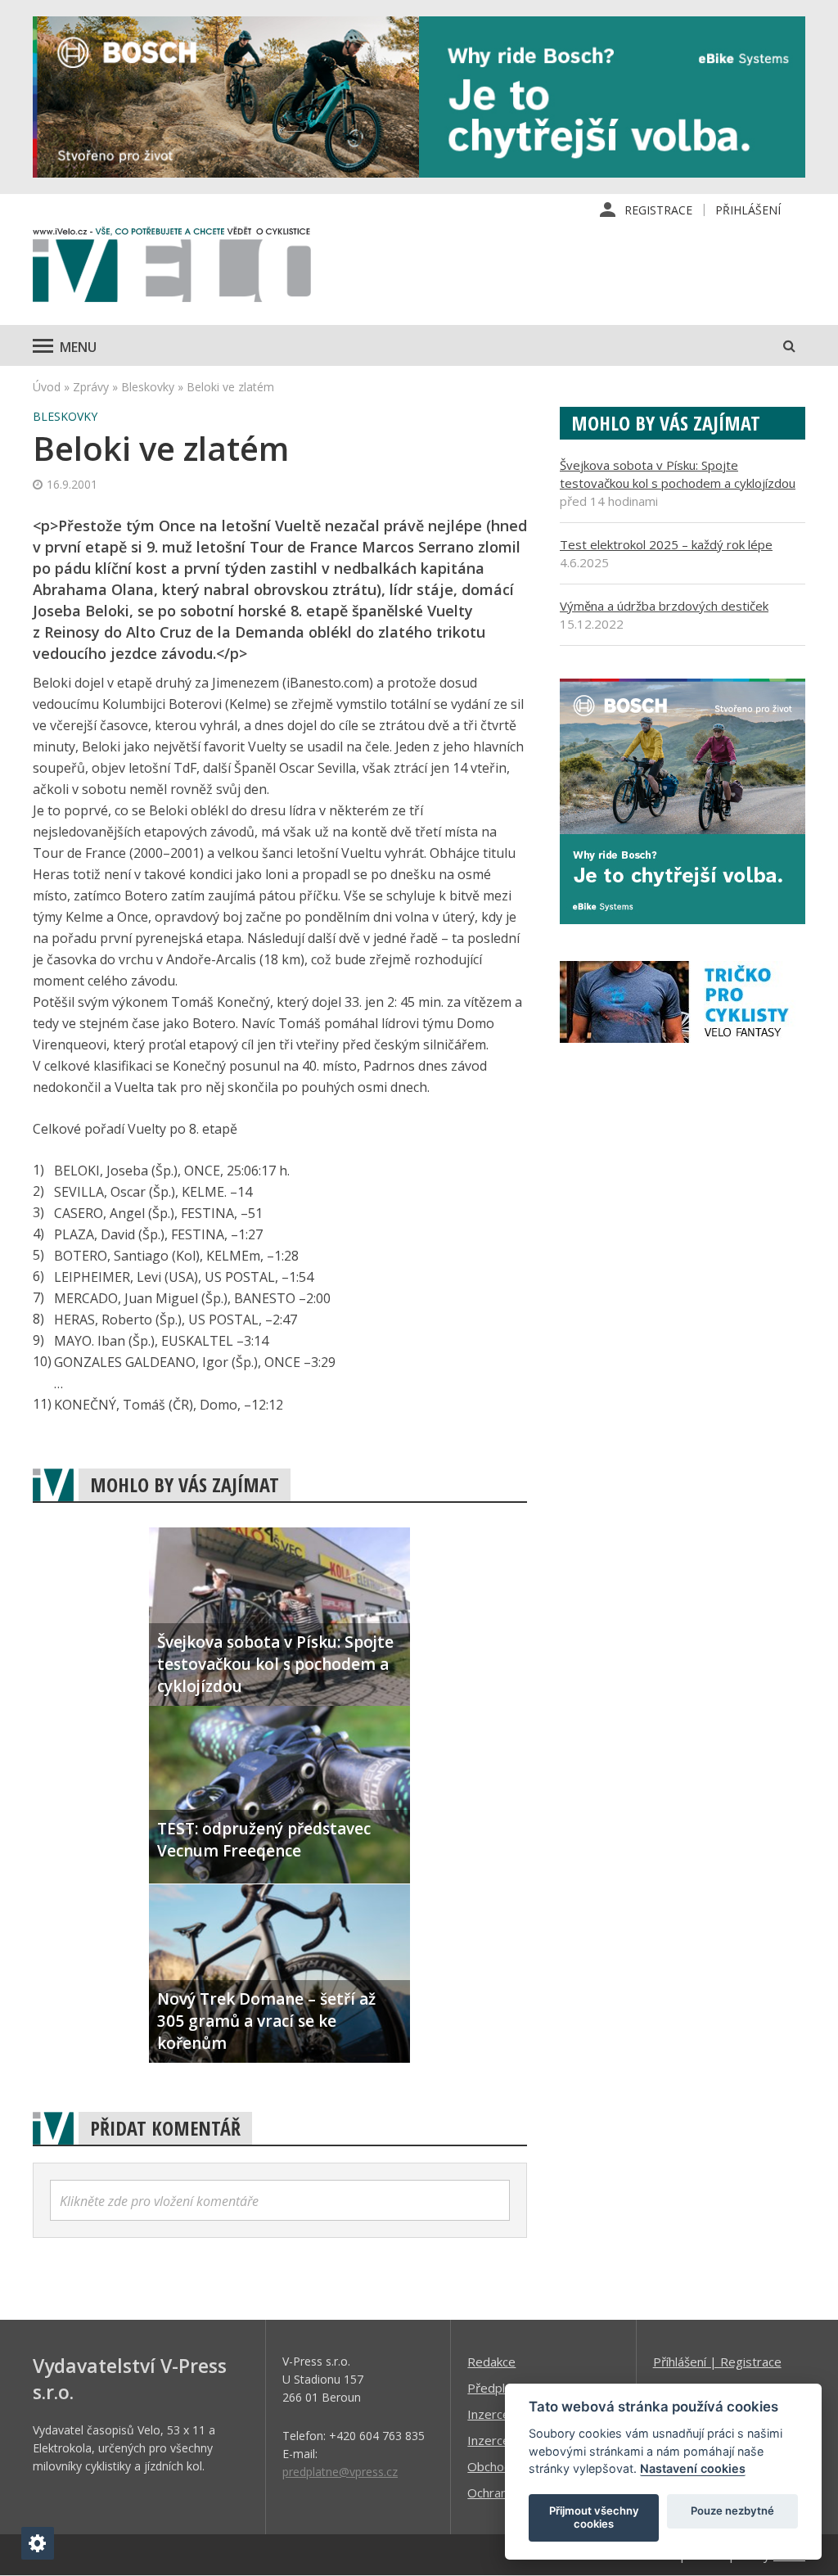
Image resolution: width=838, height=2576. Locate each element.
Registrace (658, 210)
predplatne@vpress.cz (340, 2472)
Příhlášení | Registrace (717, 2362)
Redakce (491, 2362)
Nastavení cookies (693, 2468)
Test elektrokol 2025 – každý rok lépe (666, 544)
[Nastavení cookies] (38, 2543)
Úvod (47, 387)
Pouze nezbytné (732, 2511)
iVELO (172, 268)
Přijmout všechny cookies (594, 2517)
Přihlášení (748, 210)
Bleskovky (148, 387)
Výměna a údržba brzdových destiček (664, 606)
